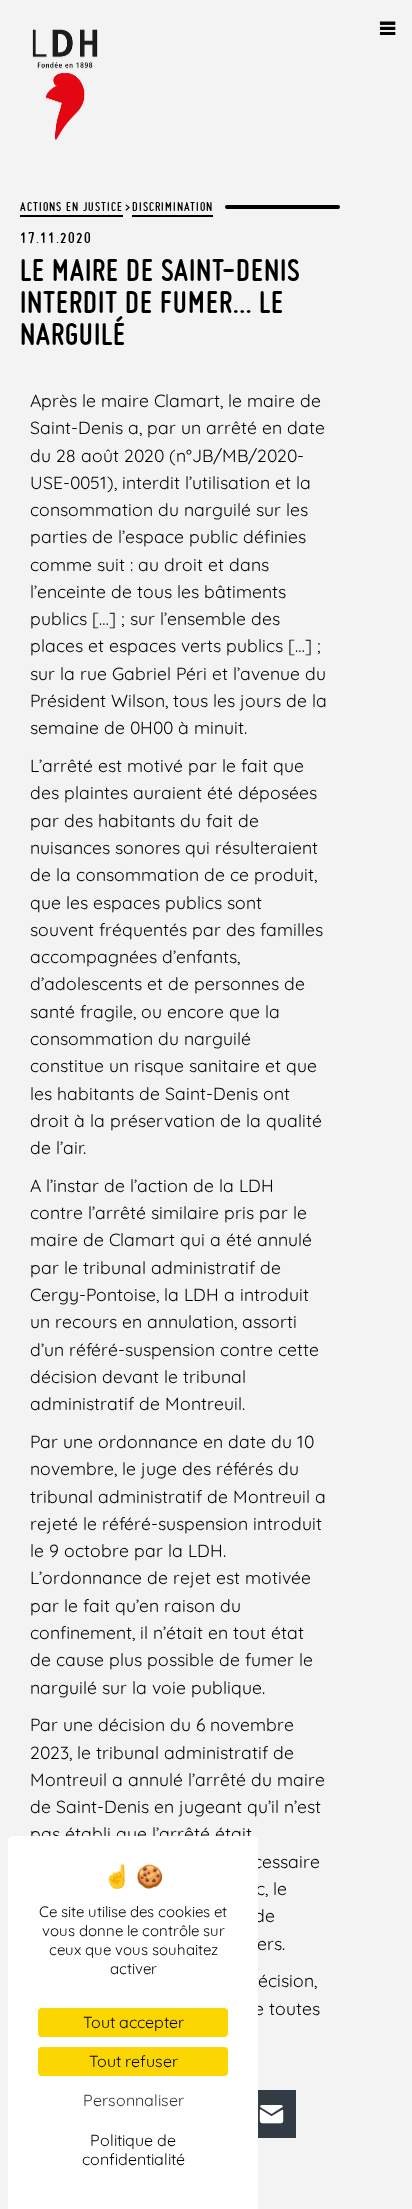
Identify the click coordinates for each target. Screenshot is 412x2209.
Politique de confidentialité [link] (133, 2149)
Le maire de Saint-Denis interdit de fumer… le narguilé (160, 302)
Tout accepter (133, 2022)
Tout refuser (133, 2061)
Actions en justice (71, 206)
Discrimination (172, 206)
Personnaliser (133, 2100)
